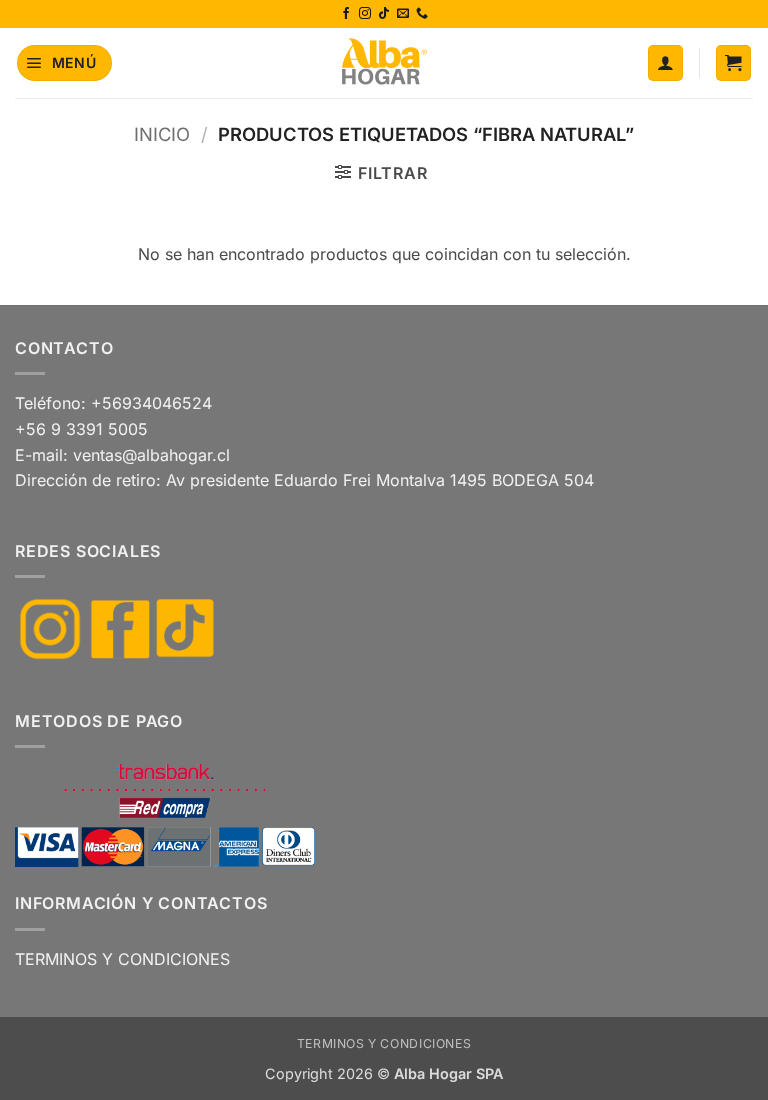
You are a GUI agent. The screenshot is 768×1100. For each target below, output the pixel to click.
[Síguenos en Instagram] (365, 14)
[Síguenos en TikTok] (384, 14)
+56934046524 (151, 403)
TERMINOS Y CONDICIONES (122, 959)
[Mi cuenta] (665, 63)
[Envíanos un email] (403, 14)
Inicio (162, 134)
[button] (65, 63)
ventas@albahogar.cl (151, 455)
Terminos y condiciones (384, 1043)
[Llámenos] (422, 14)
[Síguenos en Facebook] (346, 14)
